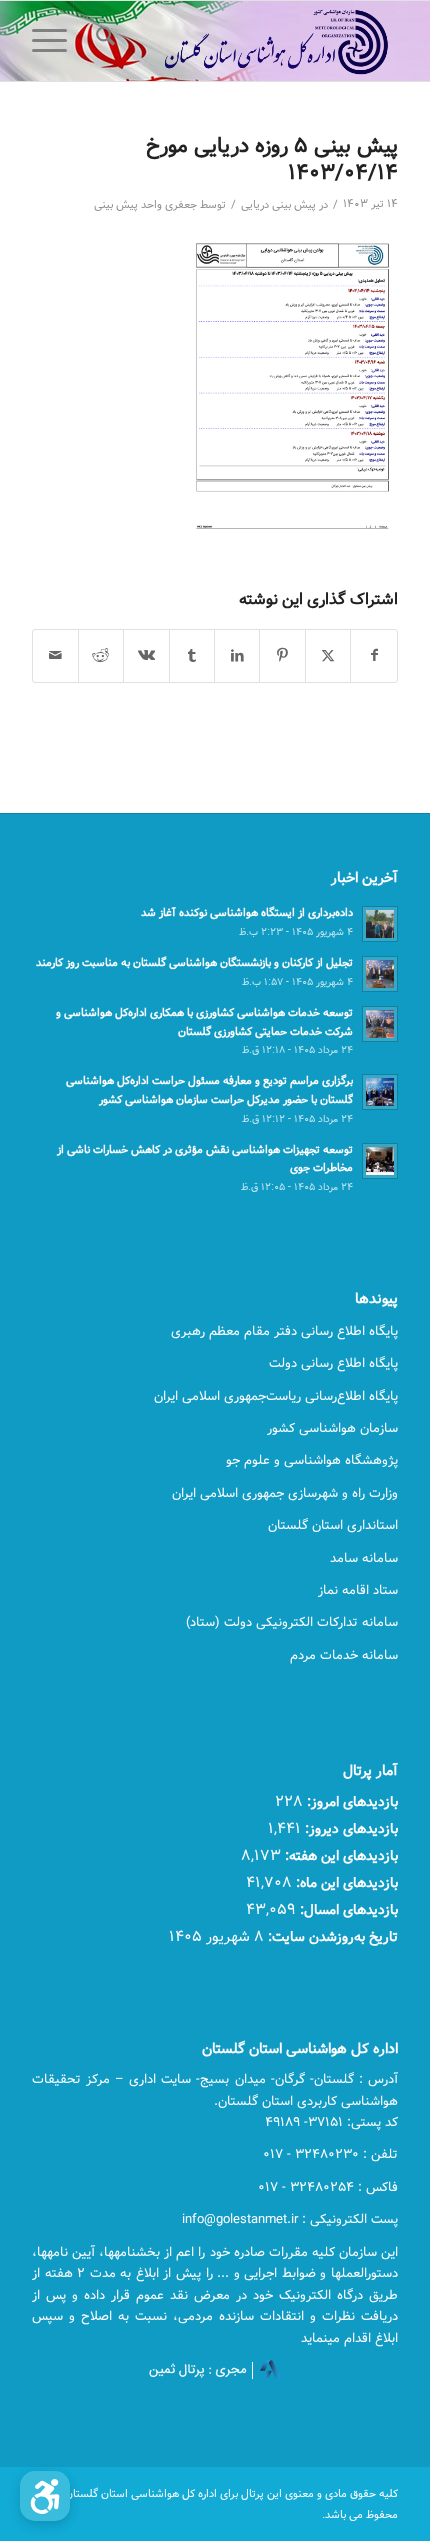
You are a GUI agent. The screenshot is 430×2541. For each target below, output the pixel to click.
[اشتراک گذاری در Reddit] (101, 656)
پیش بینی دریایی (278, 205)
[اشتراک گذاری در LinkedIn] (237, 656)
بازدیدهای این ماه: (345, 1882)
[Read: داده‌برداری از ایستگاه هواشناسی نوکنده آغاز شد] (380, 924)
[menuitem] (102, 41)
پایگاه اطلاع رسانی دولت (333, 1363)
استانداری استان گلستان (333, 1525)
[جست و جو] (102, 41)
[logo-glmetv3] (251, 41)
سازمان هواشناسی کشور (332, 1428)
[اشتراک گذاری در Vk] (146, 656)
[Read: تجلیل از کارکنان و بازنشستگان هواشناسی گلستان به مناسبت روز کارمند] (380, 974)
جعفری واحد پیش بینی (145, 205)
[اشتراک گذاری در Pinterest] (282, 656)
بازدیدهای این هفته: (339, 1855)
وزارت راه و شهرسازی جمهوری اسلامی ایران (285, 1493)
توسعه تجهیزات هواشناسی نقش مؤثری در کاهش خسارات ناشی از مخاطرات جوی (205, 1159)
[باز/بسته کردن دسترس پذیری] (45, 2496)
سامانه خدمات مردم (344, 1655)
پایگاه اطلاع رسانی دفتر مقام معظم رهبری (284, 1331)
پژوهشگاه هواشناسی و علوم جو (312, 1460)
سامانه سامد (364, 1558)
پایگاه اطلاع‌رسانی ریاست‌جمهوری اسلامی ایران (276, 1396)
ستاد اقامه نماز (358, 1590)
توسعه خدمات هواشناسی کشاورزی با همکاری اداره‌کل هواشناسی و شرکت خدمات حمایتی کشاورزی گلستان (204, 1022)
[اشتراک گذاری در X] (328, 656)
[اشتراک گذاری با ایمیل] (55, 656)
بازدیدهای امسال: (347, 1909)
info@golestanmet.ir (240, 2219)
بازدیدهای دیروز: (349, 1828)
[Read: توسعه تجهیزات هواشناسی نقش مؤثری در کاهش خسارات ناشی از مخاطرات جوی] (380, 1161)
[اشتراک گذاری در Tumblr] (192, 656)
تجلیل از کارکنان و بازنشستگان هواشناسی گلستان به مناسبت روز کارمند (194, 962)
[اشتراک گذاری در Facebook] (373, 656)
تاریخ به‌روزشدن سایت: (331, 1936)
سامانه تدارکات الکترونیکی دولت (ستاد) (292, 1622)
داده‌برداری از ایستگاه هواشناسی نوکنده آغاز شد (247, 912)
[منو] (56, 41)
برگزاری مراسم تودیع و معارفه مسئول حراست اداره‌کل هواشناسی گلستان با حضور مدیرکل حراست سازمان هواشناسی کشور (209, 1090)
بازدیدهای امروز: (350, 1801)
